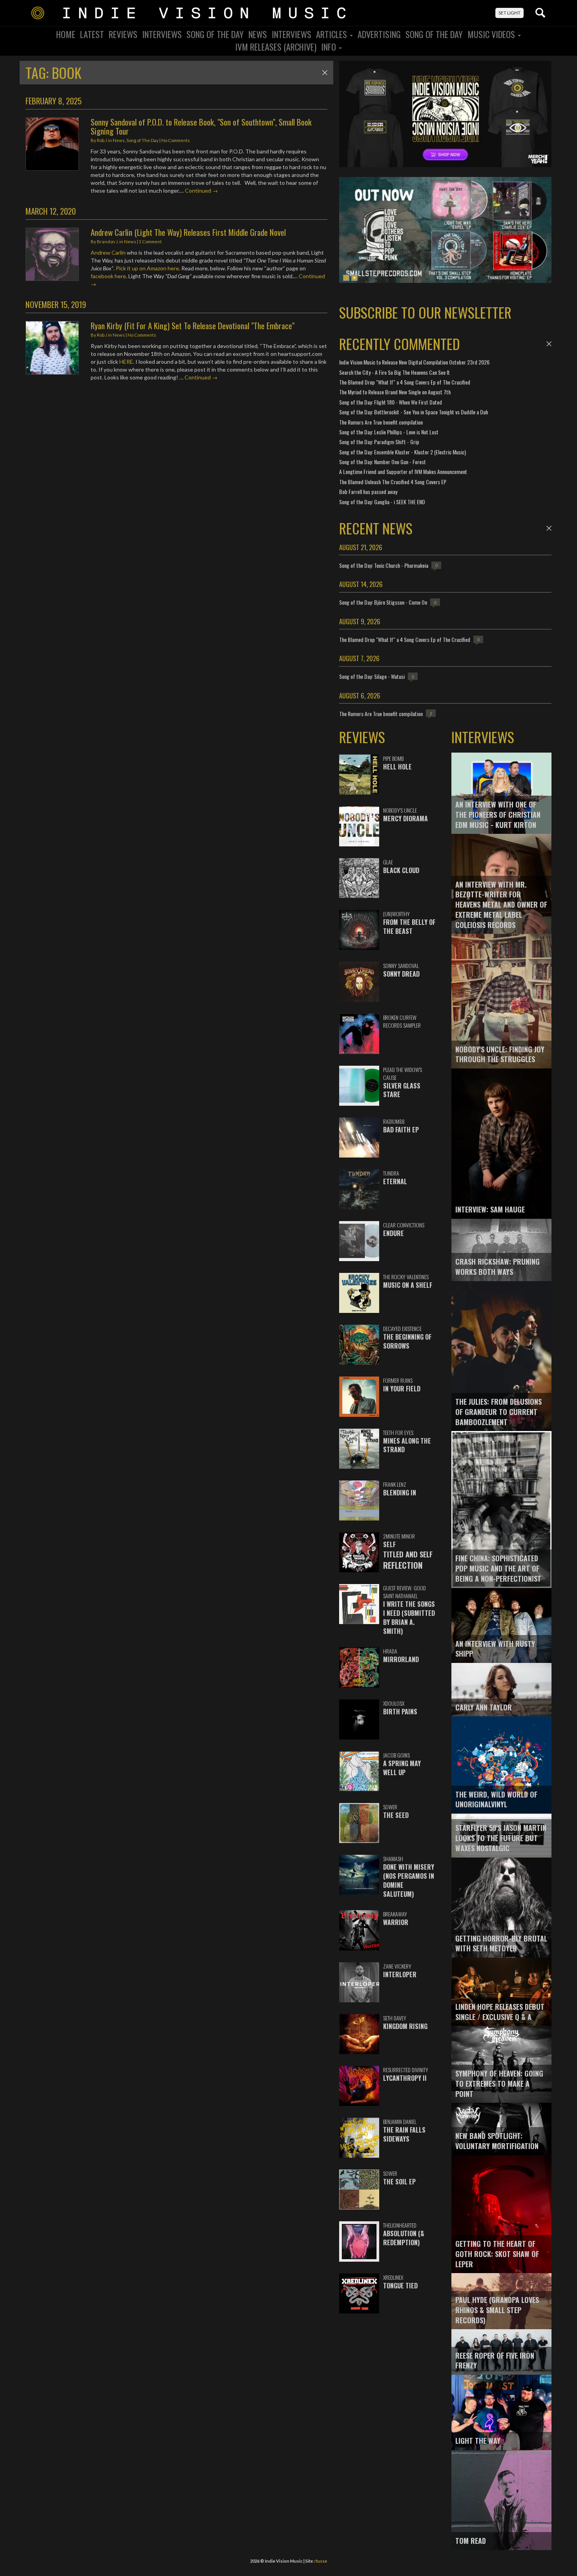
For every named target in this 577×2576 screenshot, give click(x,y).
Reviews (123, 34)
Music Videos (492, 34)
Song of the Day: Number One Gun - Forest (383, 462)
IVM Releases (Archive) (276, 47)
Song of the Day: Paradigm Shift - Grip (379, 442)
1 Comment (150, 242)
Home (66, 34)
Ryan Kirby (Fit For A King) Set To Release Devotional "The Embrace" (193, 325)
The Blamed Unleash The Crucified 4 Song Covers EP (393, 482)
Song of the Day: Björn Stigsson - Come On (383, 602)
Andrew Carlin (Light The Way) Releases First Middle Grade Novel (188, 232)
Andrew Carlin (108, 252)
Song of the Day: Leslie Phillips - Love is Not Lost (389, 432)
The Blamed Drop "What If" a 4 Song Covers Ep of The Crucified (405, 382)
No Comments (176, 140)
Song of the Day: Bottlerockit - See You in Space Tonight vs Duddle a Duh (414, 412)
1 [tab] (346, 278)
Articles (332, 34)
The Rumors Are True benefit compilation (381, 422)
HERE (126, 362)
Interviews (162, 34)
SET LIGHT (509, 13)
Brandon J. (108, 242)
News (258, 34)
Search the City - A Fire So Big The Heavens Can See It (394, 372)
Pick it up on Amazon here (147, 268)
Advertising (379, 34)
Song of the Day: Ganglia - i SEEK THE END (382, 502)
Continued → (201, 191)
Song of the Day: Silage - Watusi (372, 676)
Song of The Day (434, 34)
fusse (321, 2561)
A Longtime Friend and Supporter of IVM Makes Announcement (403, 471)
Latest (92, 34)
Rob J (102, 140)
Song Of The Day (215, 34)
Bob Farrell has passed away (368, 491)
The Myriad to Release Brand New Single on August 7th (395, 392)
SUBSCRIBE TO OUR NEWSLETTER (425, 312)
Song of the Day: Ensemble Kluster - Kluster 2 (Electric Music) (403, 452)
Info (330, 47)
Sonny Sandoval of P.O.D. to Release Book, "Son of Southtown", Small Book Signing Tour (201, 126)
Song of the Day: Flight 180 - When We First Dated (391, 402)
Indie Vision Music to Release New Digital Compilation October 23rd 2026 (414, 362)
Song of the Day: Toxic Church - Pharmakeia (384, 565)
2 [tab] (354, 278)
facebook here (108, 276)
